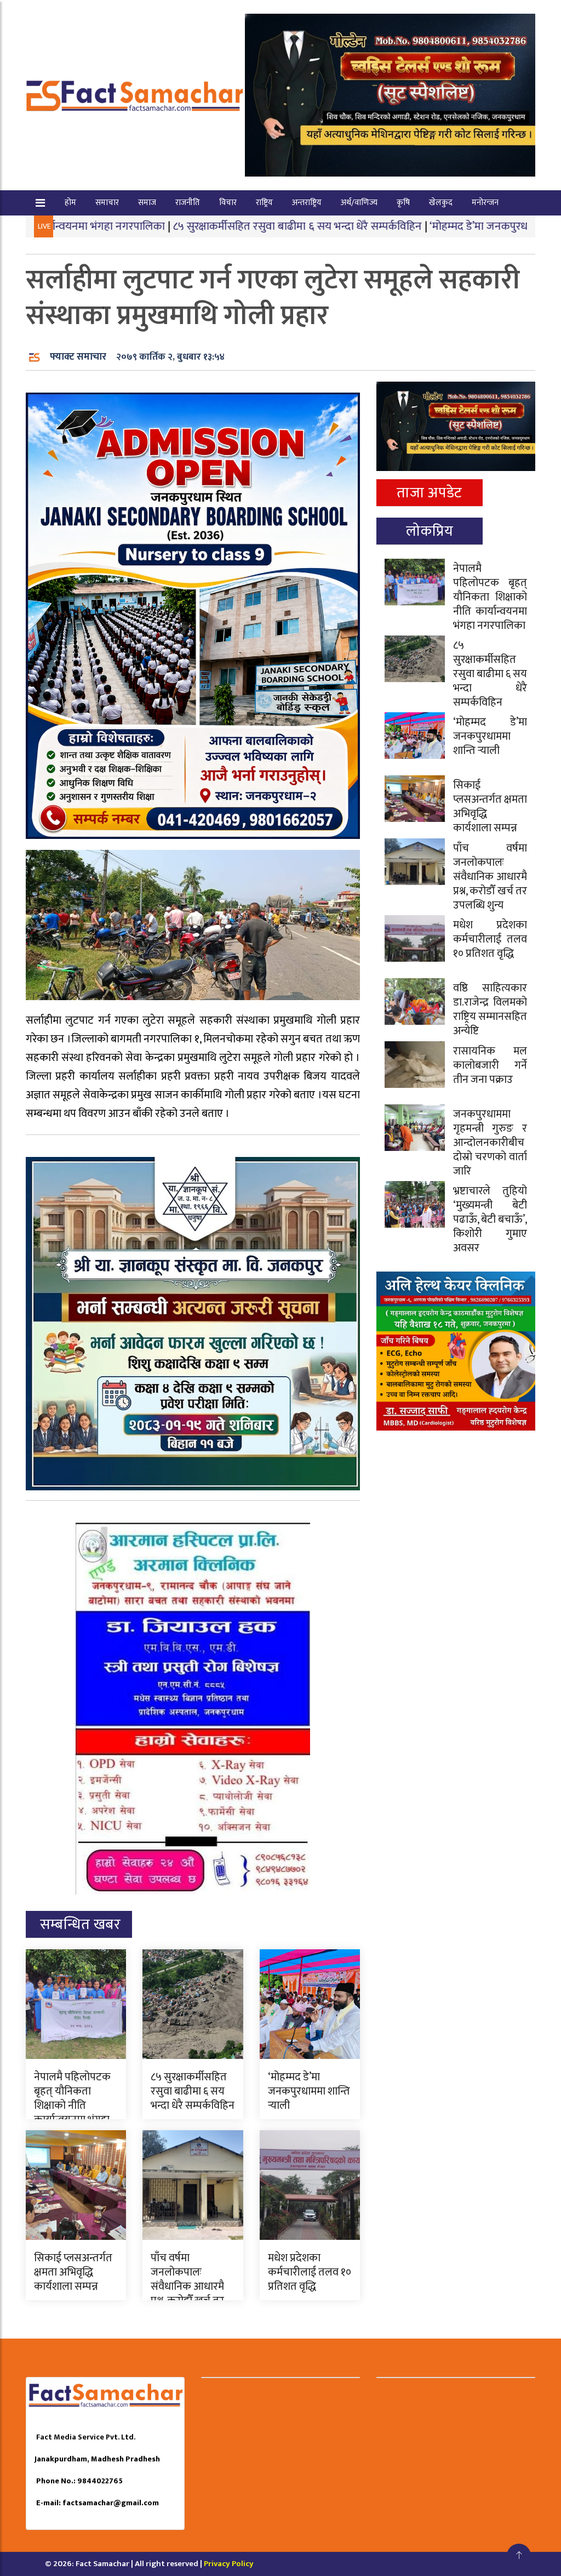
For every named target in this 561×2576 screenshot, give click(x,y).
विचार (228, 203)
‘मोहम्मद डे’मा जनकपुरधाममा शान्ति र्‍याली (433, 226)
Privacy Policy (229, 2564)
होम (70, 203)
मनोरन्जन (485, 203)
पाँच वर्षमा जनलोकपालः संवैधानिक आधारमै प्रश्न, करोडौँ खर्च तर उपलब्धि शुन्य (187, 2286)
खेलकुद (441, 203)
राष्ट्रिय (264, 203)
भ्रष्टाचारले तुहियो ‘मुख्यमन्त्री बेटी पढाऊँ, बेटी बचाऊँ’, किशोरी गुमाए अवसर (490, 1219)
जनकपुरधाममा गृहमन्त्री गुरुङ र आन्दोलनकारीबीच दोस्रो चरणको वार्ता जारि (490, 1143)
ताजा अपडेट (429, 493)
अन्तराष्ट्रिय (307, 203)
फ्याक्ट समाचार (78, 357)
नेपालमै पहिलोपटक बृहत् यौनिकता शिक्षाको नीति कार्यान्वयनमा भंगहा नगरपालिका (72, 2106)
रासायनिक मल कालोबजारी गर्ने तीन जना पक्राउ (490, 1065)
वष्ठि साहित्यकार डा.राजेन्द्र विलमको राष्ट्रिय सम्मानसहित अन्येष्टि (490, 1009)
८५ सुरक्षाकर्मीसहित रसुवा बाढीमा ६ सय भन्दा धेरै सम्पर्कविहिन (217, 226)
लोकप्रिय (430, 531)
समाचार (107, 203)
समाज (147, 203)
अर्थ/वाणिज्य (359, 203)
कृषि (403, 203)
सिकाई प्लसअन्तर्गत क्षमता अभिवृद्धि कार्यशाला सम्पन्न (73, 2272)
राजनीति (188, 203)
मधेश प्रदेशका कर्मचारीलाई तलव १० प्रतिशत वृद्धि (310, 2272)
